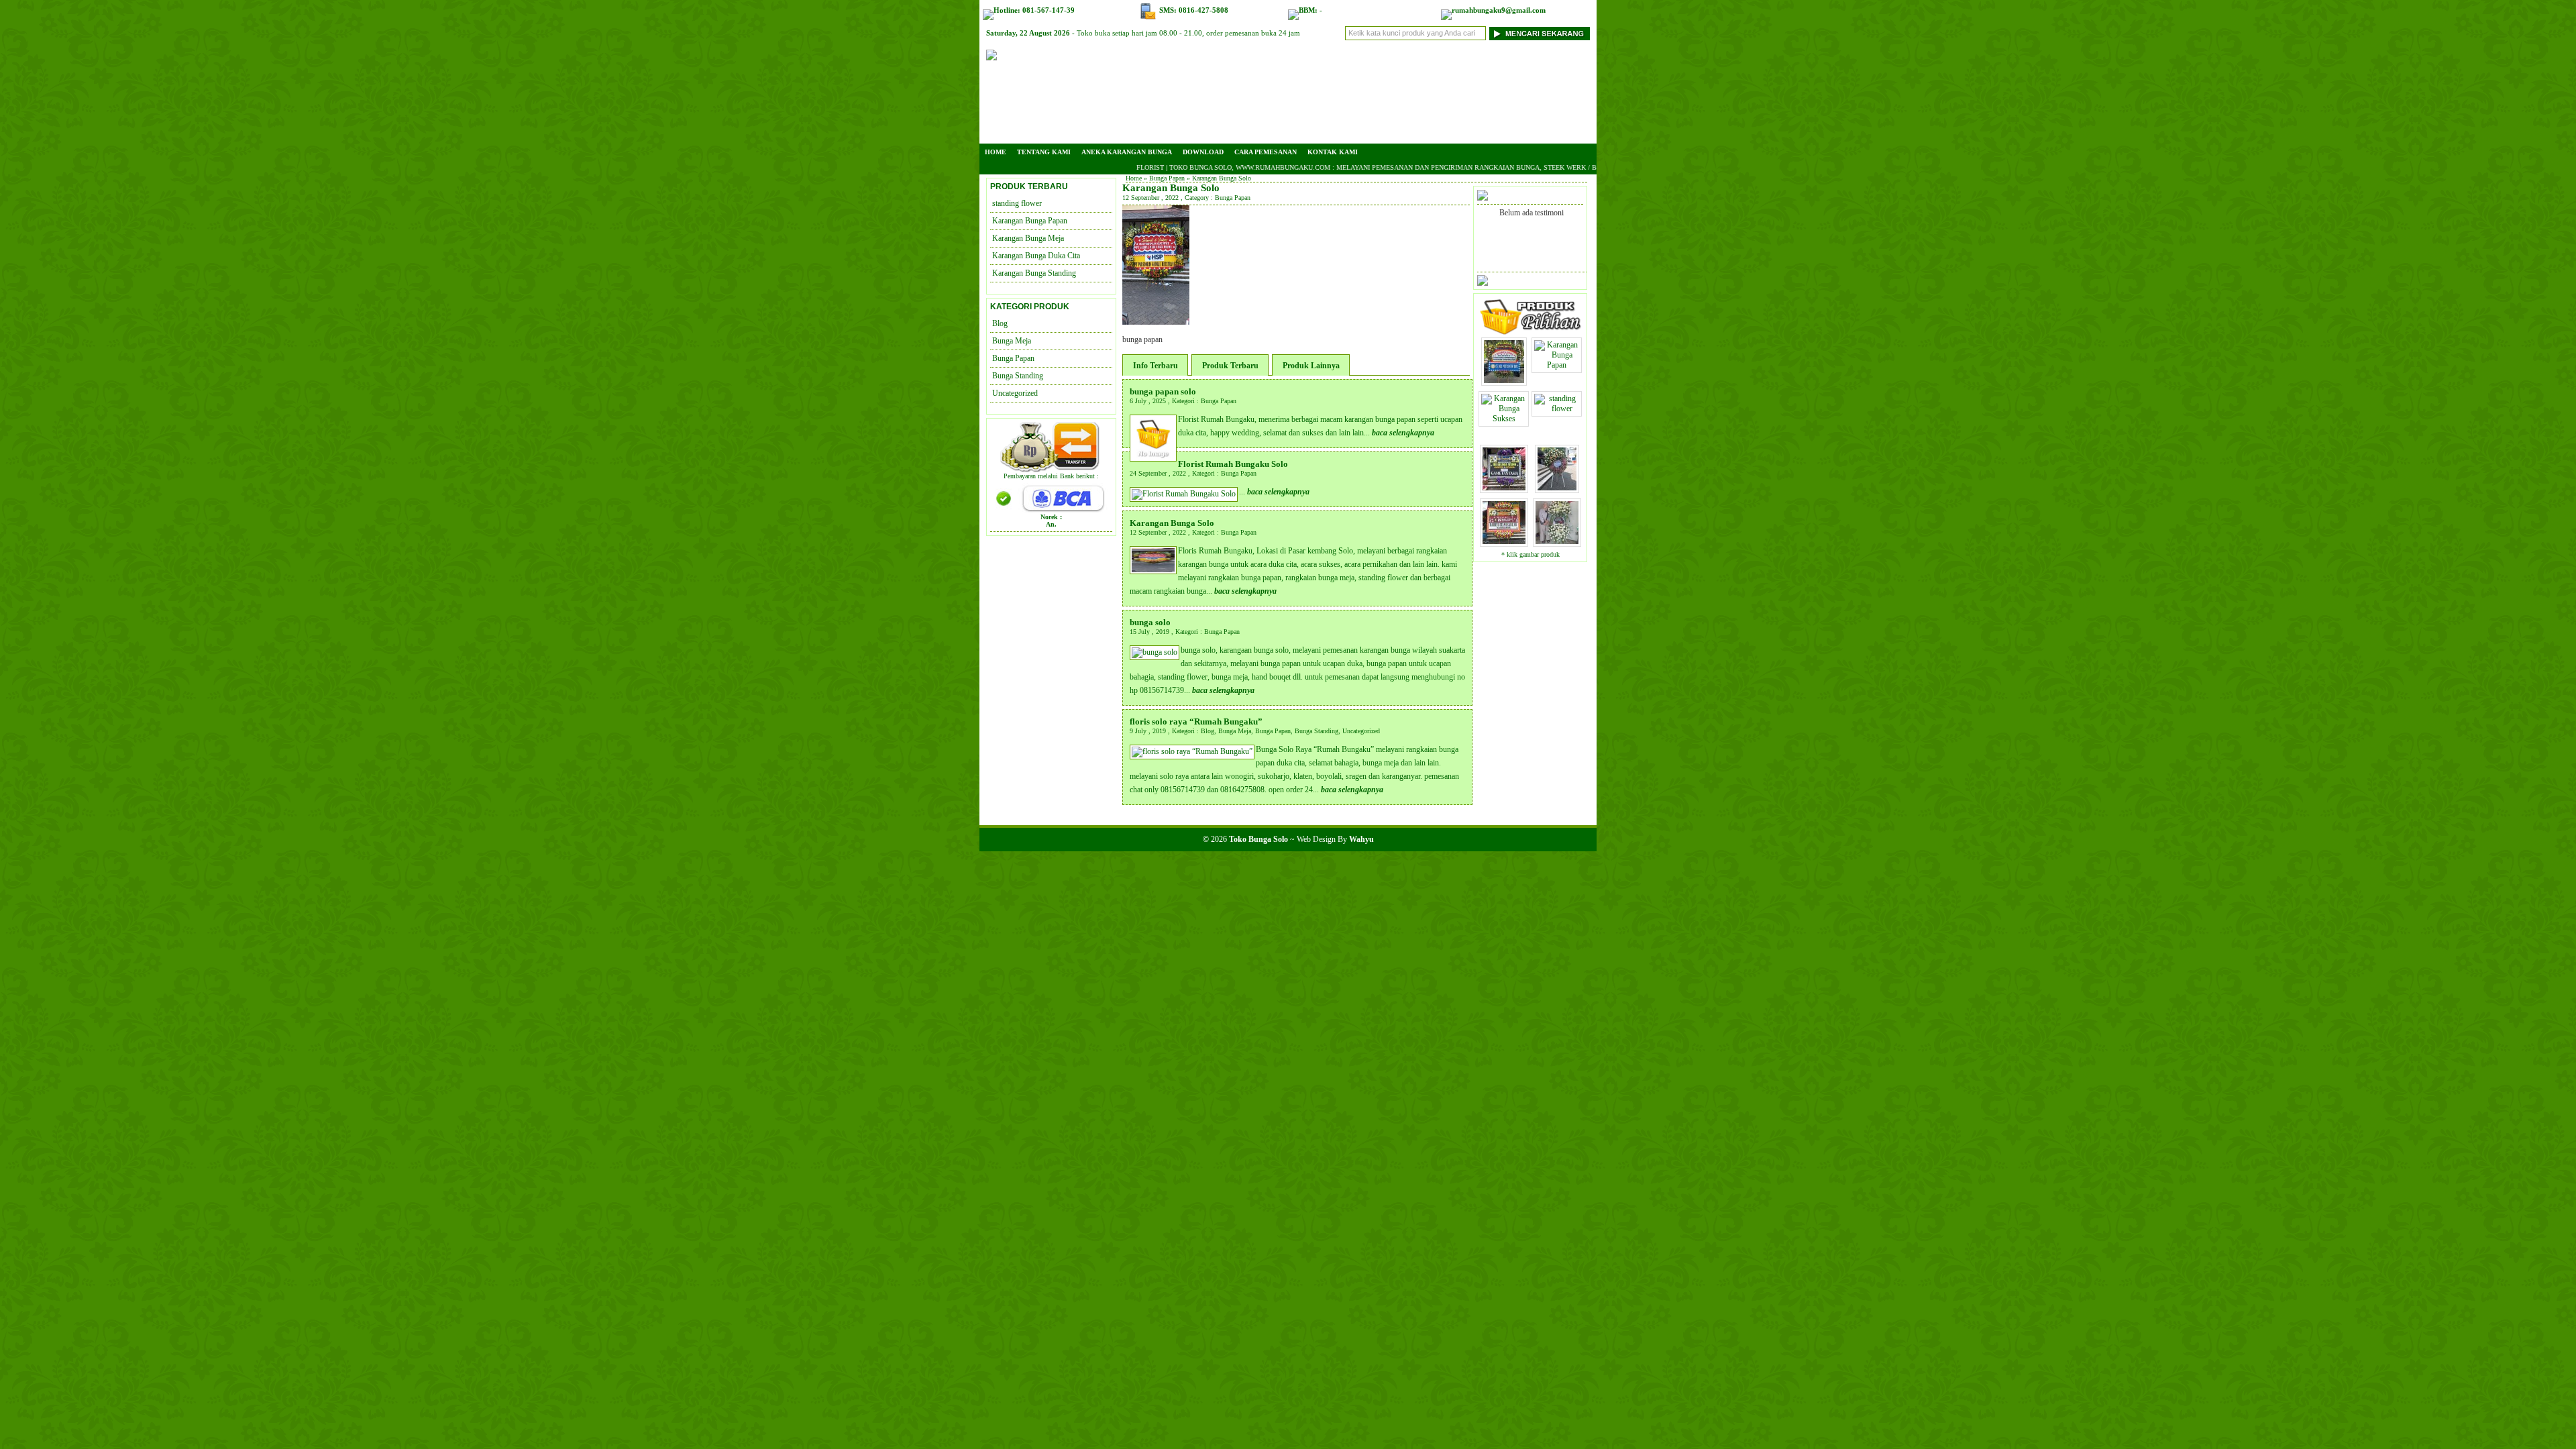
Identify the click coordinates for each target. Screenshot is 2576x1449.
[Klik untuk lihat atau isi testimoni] (1483, 280)
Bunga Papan (1167, 178)
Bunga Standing (1317, 731)
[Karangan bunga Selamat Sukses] (1504, 382)
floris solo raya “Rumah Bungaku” (1196, 721)
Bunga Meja (1235, 731)
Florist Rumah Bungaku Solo (1233, 464)
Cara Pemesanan (1266, 152)
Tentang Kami (1044, 152)
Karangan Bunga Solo (1171, 188)
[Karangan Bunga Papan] (1557, 369)
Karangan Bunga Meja (1028, 238)
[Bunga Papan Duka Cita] (1504, 489)
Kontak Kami (1333, 152)
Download (1203, 152)
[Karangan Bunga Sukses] (1504, 423)
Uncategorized (1361, 731)
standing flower (1017, 203)
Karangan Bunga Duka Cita (1036, 256)
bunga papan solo (1163, 391)
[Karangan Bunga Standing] (1557, 489)
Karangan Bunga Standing (1034, 273)
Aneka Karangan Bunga (1127, 152)
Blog (1207, 731)
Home (996, 152)
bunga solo (1150, 622)
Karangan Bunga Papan (1030, 221)
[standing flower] (1557, 413)
